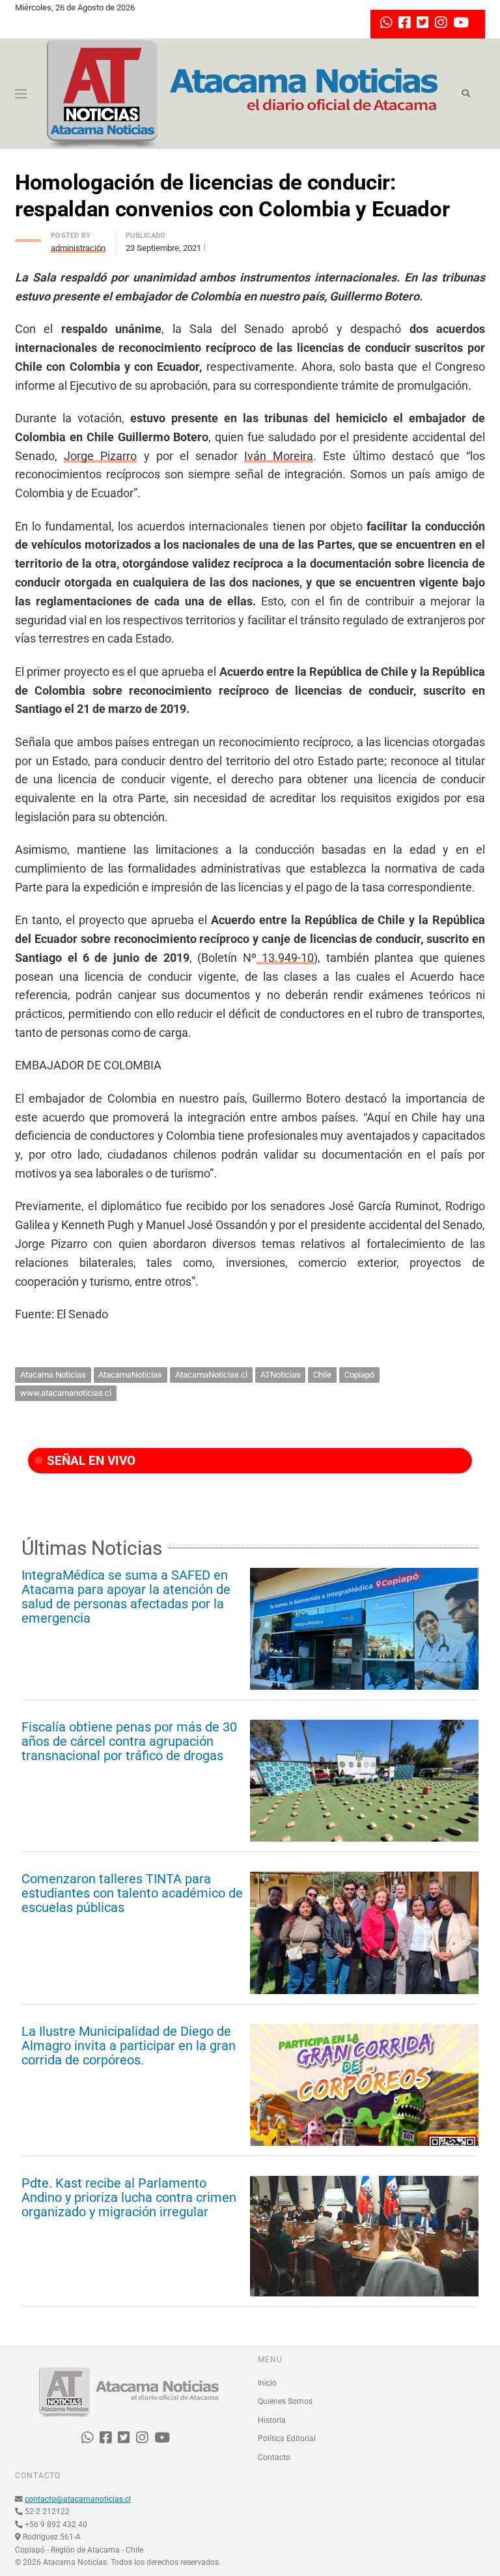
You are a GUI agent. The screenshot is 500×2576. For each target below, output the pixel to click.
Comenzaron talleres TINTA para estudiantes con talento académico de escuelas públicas (132, 1893)
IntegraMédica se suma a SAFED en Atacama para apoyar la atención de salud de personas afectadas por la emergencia (126, 1597)
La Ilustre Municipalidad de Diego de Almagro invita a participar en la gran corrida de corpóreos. (129, 2046)
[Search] (466, 94)
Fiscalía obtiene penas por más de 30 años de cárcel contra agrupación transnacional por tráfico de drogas (129, 1741)
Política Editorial (287, 2439)
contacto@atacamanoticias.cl (78, 2499)
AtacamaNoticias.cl (211, 1375)
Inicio (267, 2383)
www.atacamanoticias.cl (66, 1393)
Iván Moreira (279, 456)
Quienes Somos (285, 2401)
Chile (322, 1375)
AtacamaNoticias (130, 1375)
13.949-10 (285, 958)
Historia (272, 2420)
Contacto (274, 2457)
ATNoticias (281, 1375)
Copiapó (359, 1375)
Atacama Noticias (53, 1375)
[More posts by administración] (28, 237)
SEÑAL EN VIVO (90, 1461)
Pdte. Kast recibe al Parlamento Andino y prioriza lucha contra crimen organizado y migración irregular (129, 2197)
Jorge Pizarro (100, 456)
